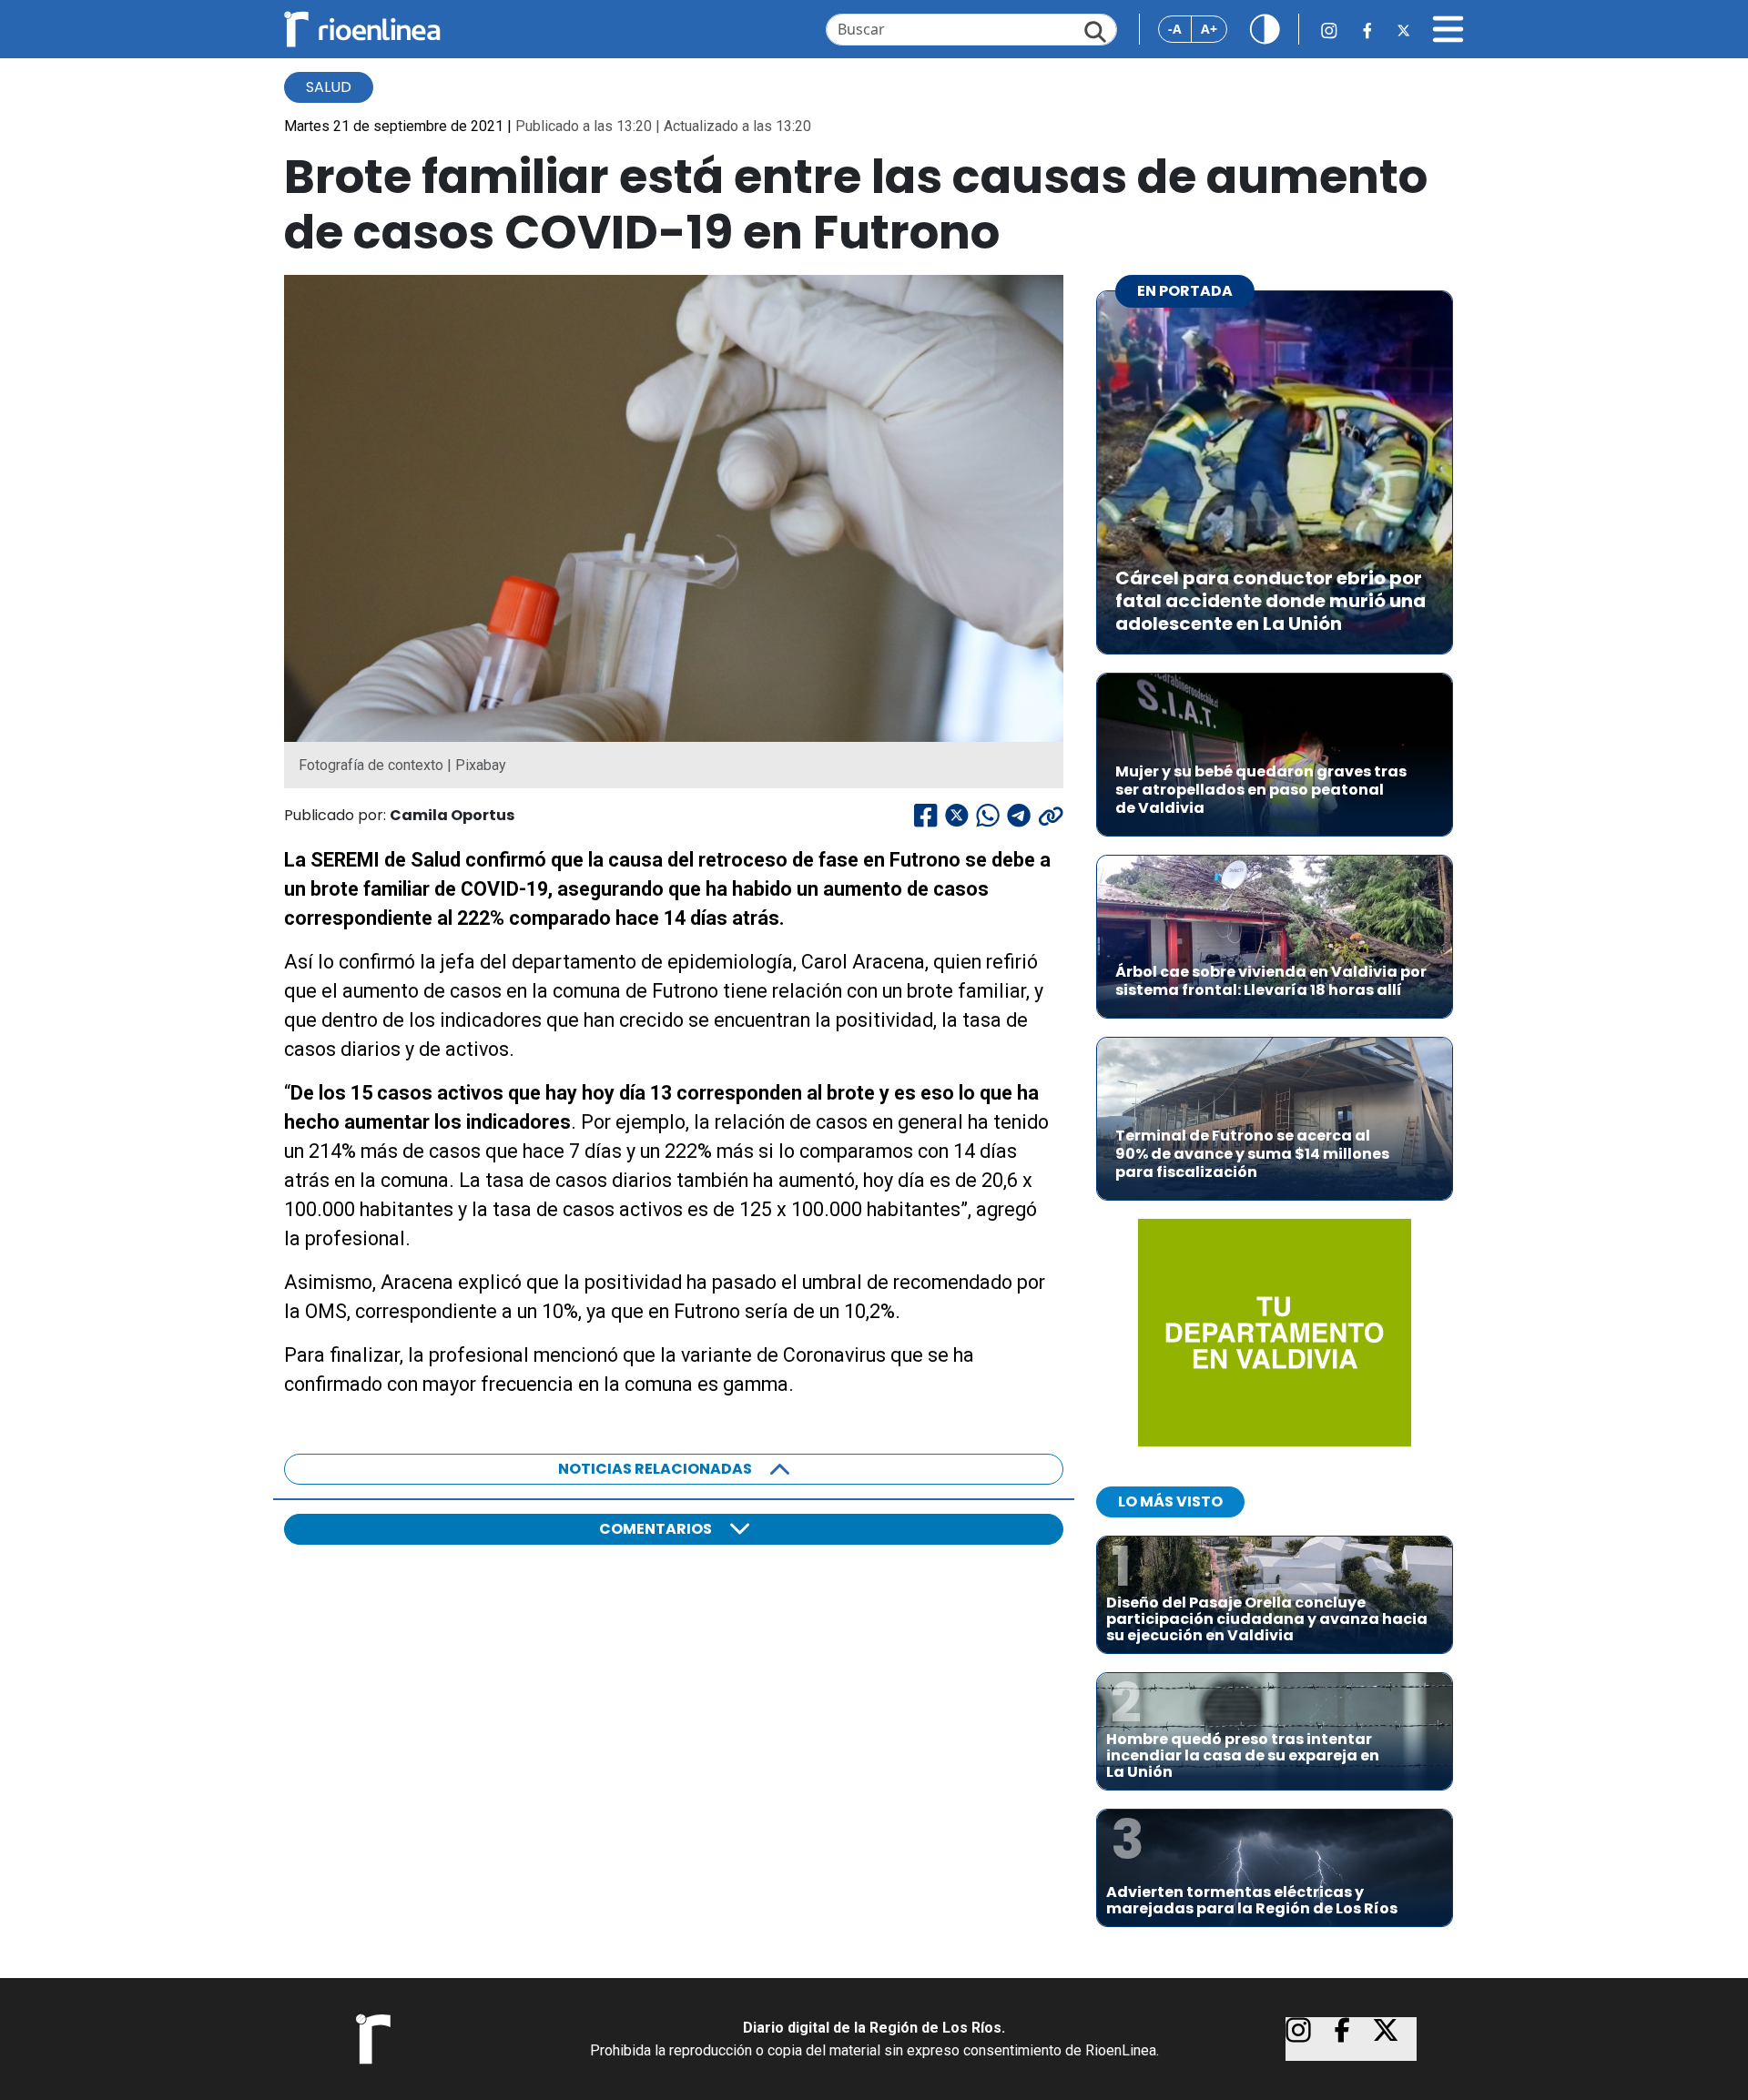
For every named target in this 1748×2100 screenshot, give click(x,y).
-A (1175, 29)
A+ (1209, 29)
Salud (329, 87)
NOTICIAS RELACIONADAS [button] (655, 1469)
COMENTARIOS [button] (655, 1529)
